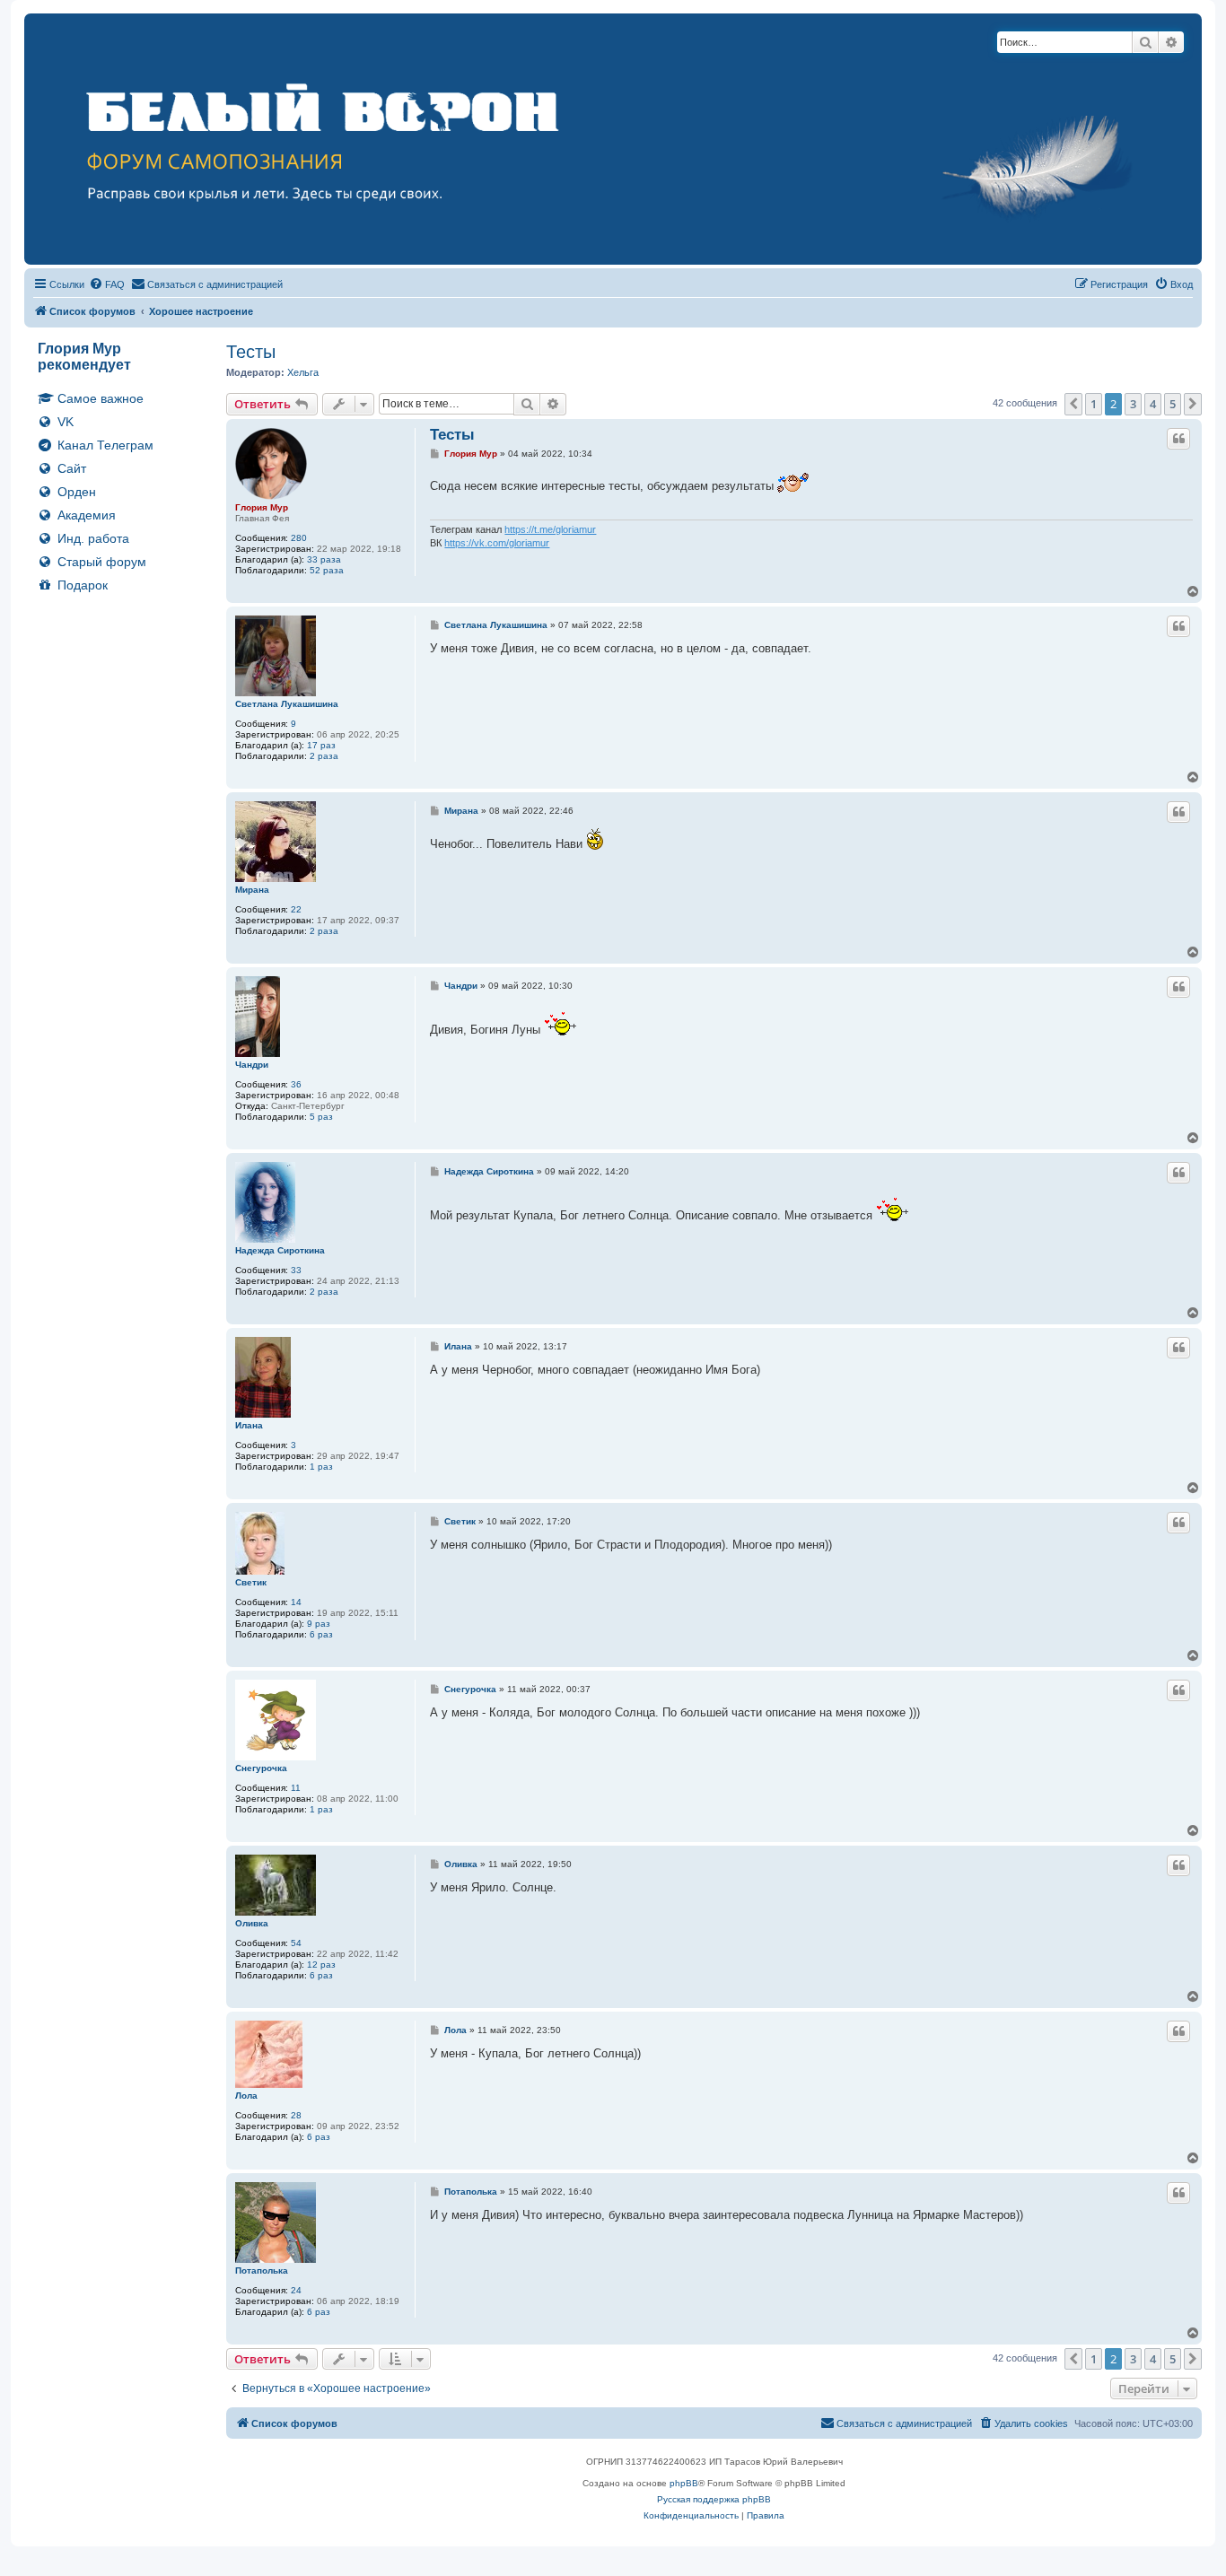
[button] (1073, 404)
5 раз (321, 1117)
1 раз (321, 1467)
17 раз (321, 745)
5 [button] (1173, 404)
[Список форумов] (613, 139)
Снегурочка (261, 1768)
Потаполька (262, 2270)
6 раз (321, 1634)
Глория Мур (262, 507)
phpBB (684, 2483)
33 (296, 1270)
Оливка (252, 1923)
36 (296, 1084)
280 (299, 538)
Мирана (252, 890)
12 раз (321, 1965)
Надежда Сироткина (280, 1250)
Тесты (251, 352)
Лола (246, 2096)
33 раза (324, 559)
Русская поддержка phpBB (714, 2499)
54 (296, 1943)
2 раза (324, 756)
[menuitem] (107, 284)
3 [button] (1133, 404)
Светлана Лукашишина (287, 704)
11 (296, 1788)
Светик (251, 1582)
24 (296, 2290)
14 (296, 1602)
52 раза (327, 570)
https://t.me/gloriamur (550, 529)
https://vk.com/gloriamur (497, 543)
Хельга (303, 372)
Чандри (252, 1065)
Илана (249, 1425)
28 (296, 2115)
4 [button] (1153, 404)
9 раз (319, 1624)
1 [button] (1094, 404)
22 (296, 909)
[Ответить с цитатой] (1178, 439)
